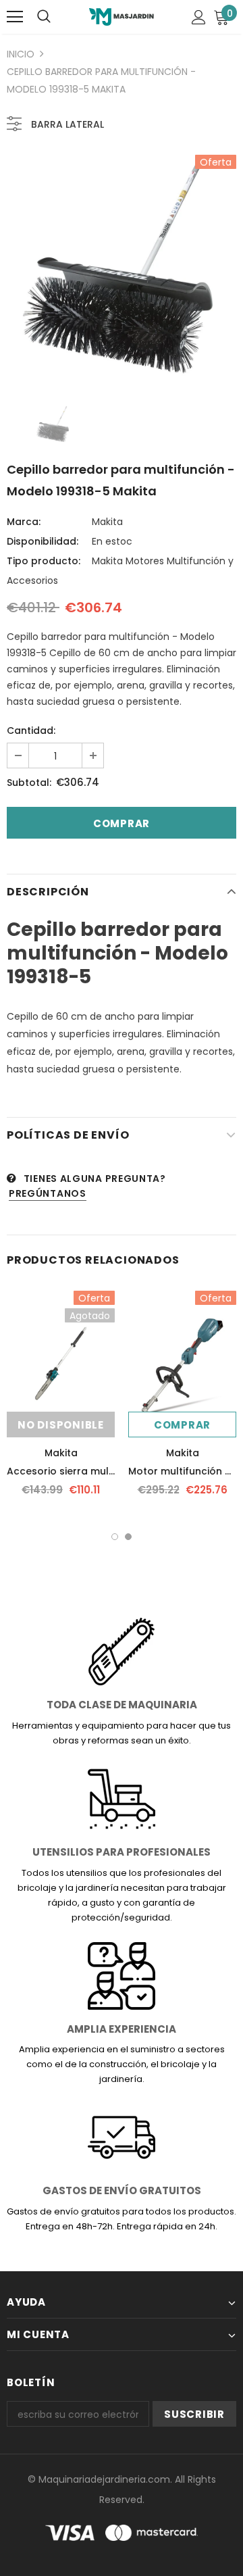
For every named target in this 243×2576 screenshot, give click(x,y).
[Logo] (121, 17)
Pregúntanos (48, 1193)
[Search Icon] (44, 17)
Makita (107, 522)
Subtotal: (29, 783)
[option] (122, 270)
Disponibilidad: (43, 541)
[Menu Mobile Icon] (15, 17)
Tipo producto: (44, 561)
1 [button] (115, 1537)
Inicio (21, 54)
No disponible (61, 1425)
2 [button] (128, 1537)
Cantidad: (31, 730)
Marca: (24, 522)
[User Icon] (199, 17)
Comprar (182, 1425)
